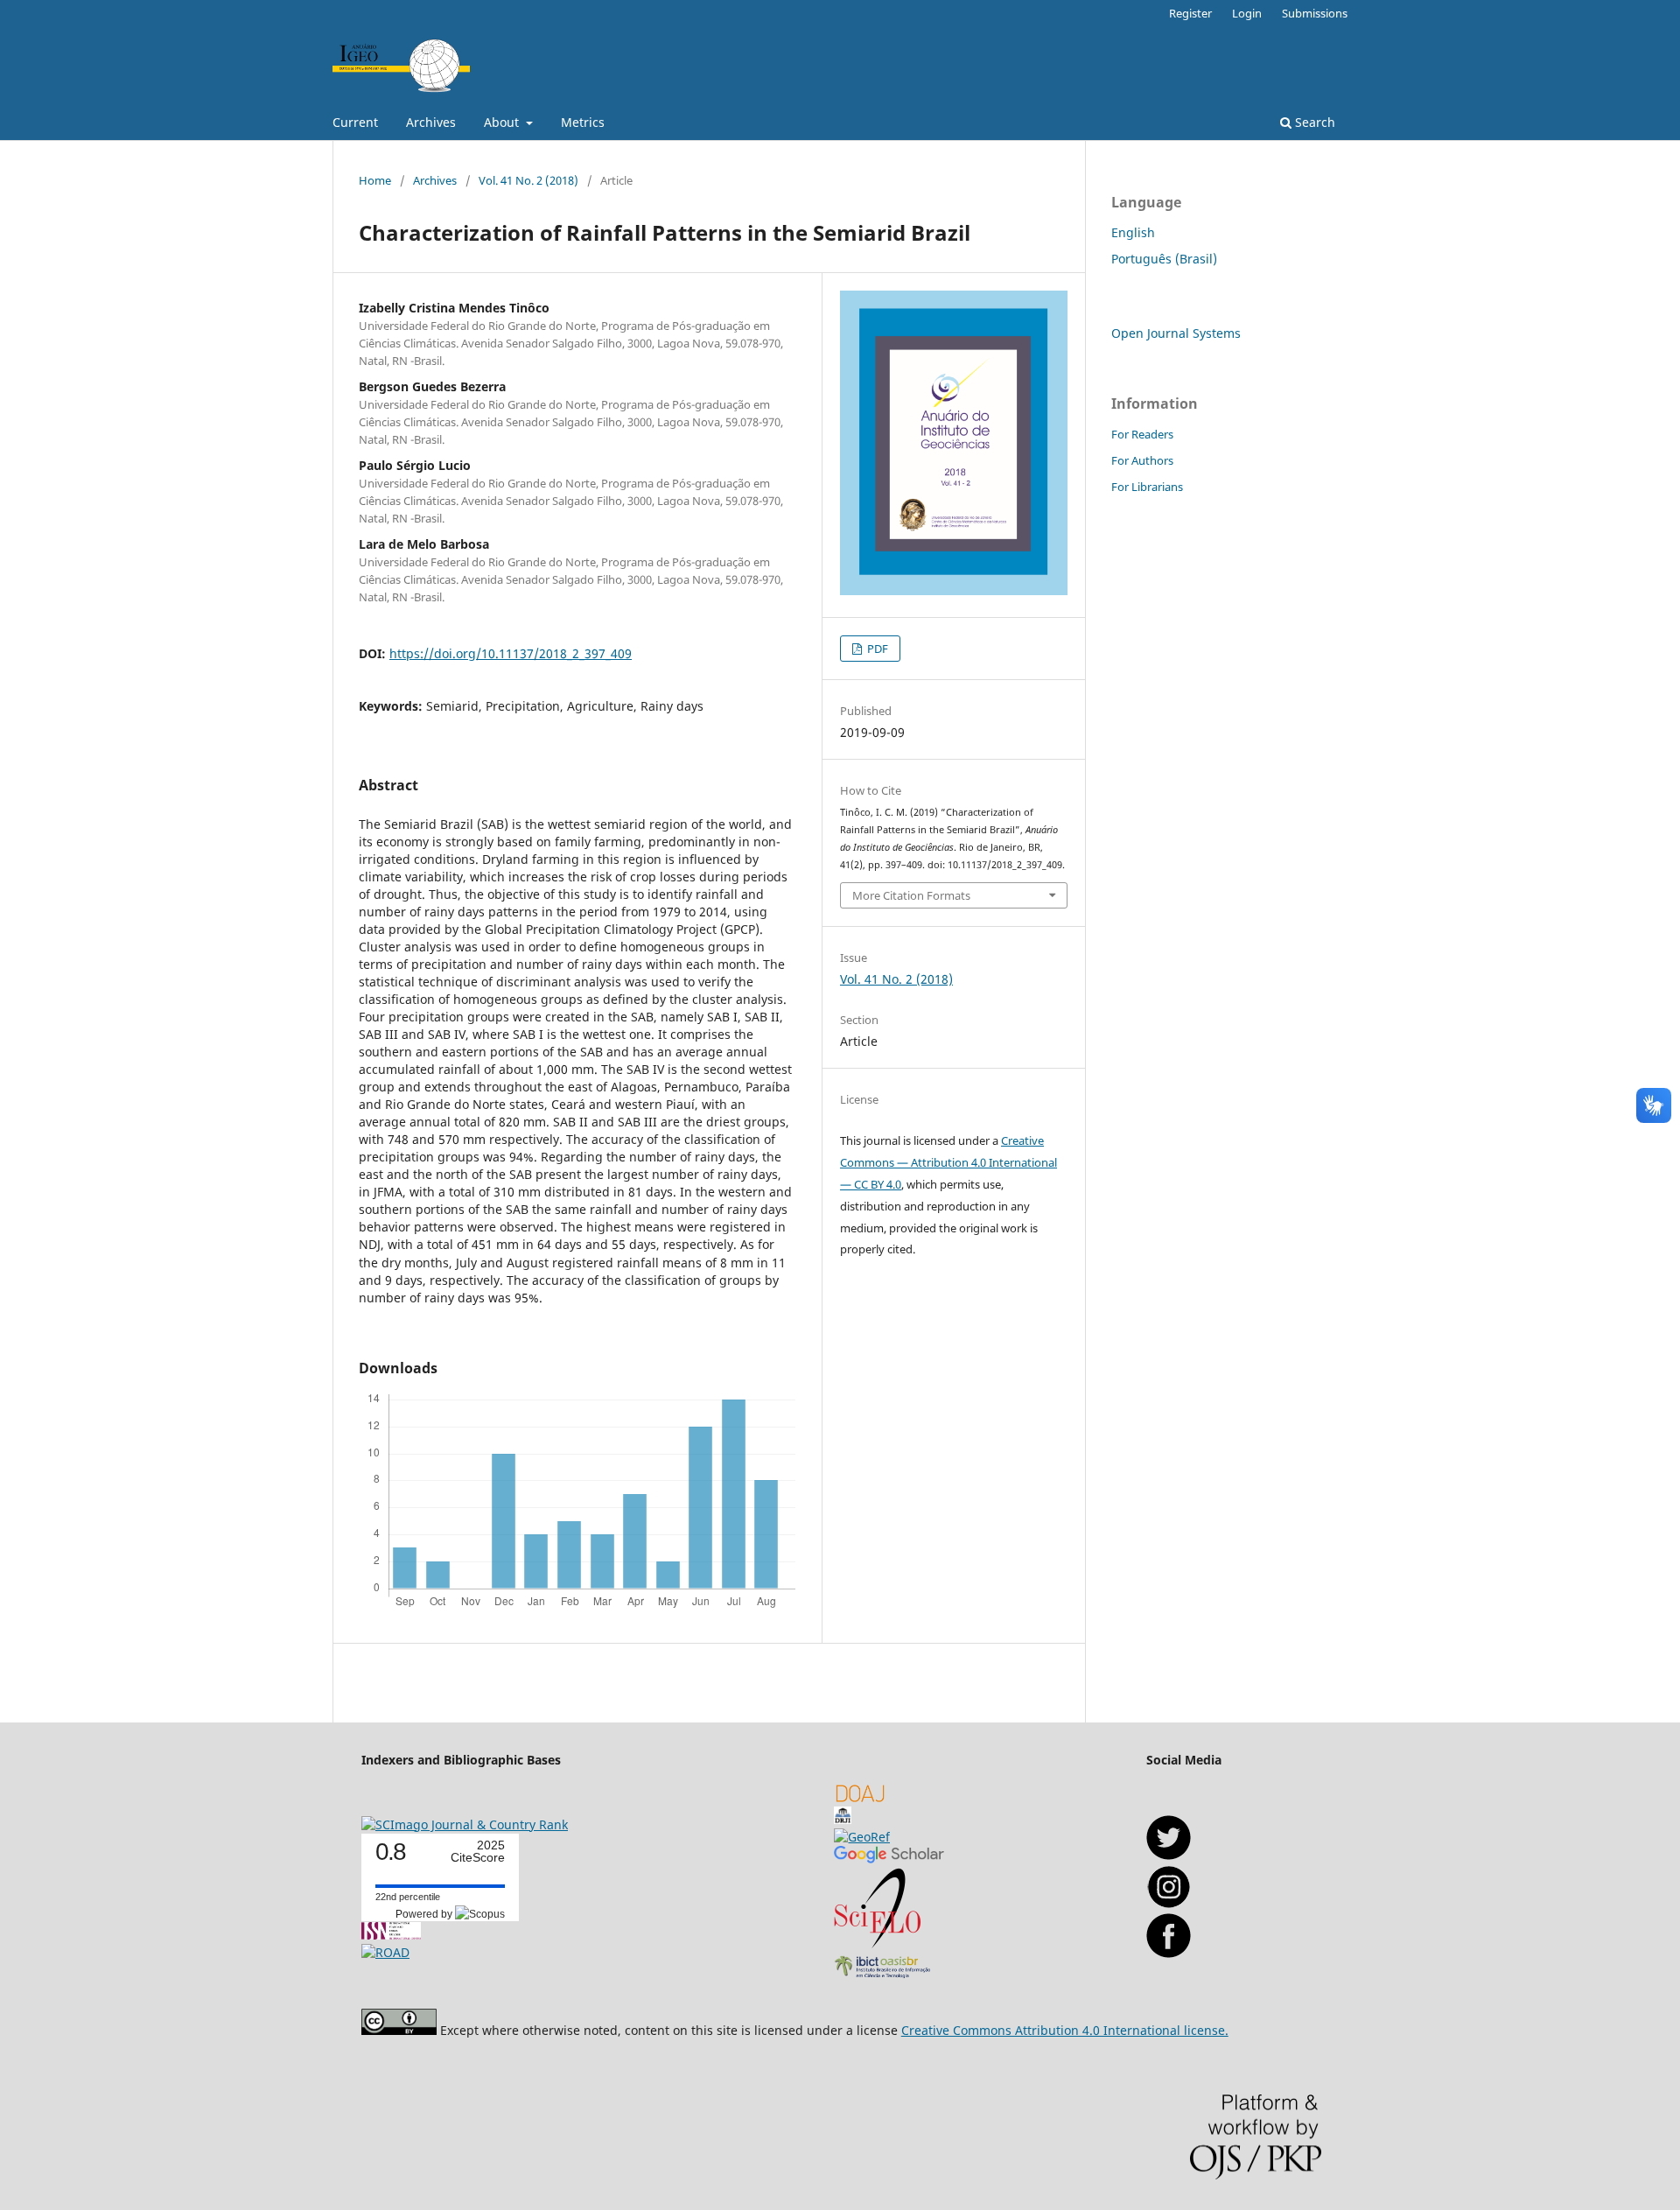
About (503, 122)
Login (1247, 13)
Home (375, 180)
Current (355, 122)
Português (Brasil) (1164, 259)
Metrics (583, 122)
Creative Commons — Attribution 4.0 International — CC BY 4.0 (948, 1162)
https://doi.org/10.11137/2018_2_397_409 (511, 653)
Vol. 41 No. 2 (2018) (528, 180)
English (1133, 232)
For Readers (1142, 434)
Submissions (1315, 13)
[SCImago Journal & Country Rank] (465, 1824)
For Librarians (1147, 487)
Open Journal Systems (1176, 333)
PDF (876, 649)
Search (1313, 122)
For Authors (1142, 460)
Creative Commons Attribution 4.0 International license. (1065, 2030)
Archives (431, 122)
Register (1190, 13)
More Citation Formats (911, 895)
